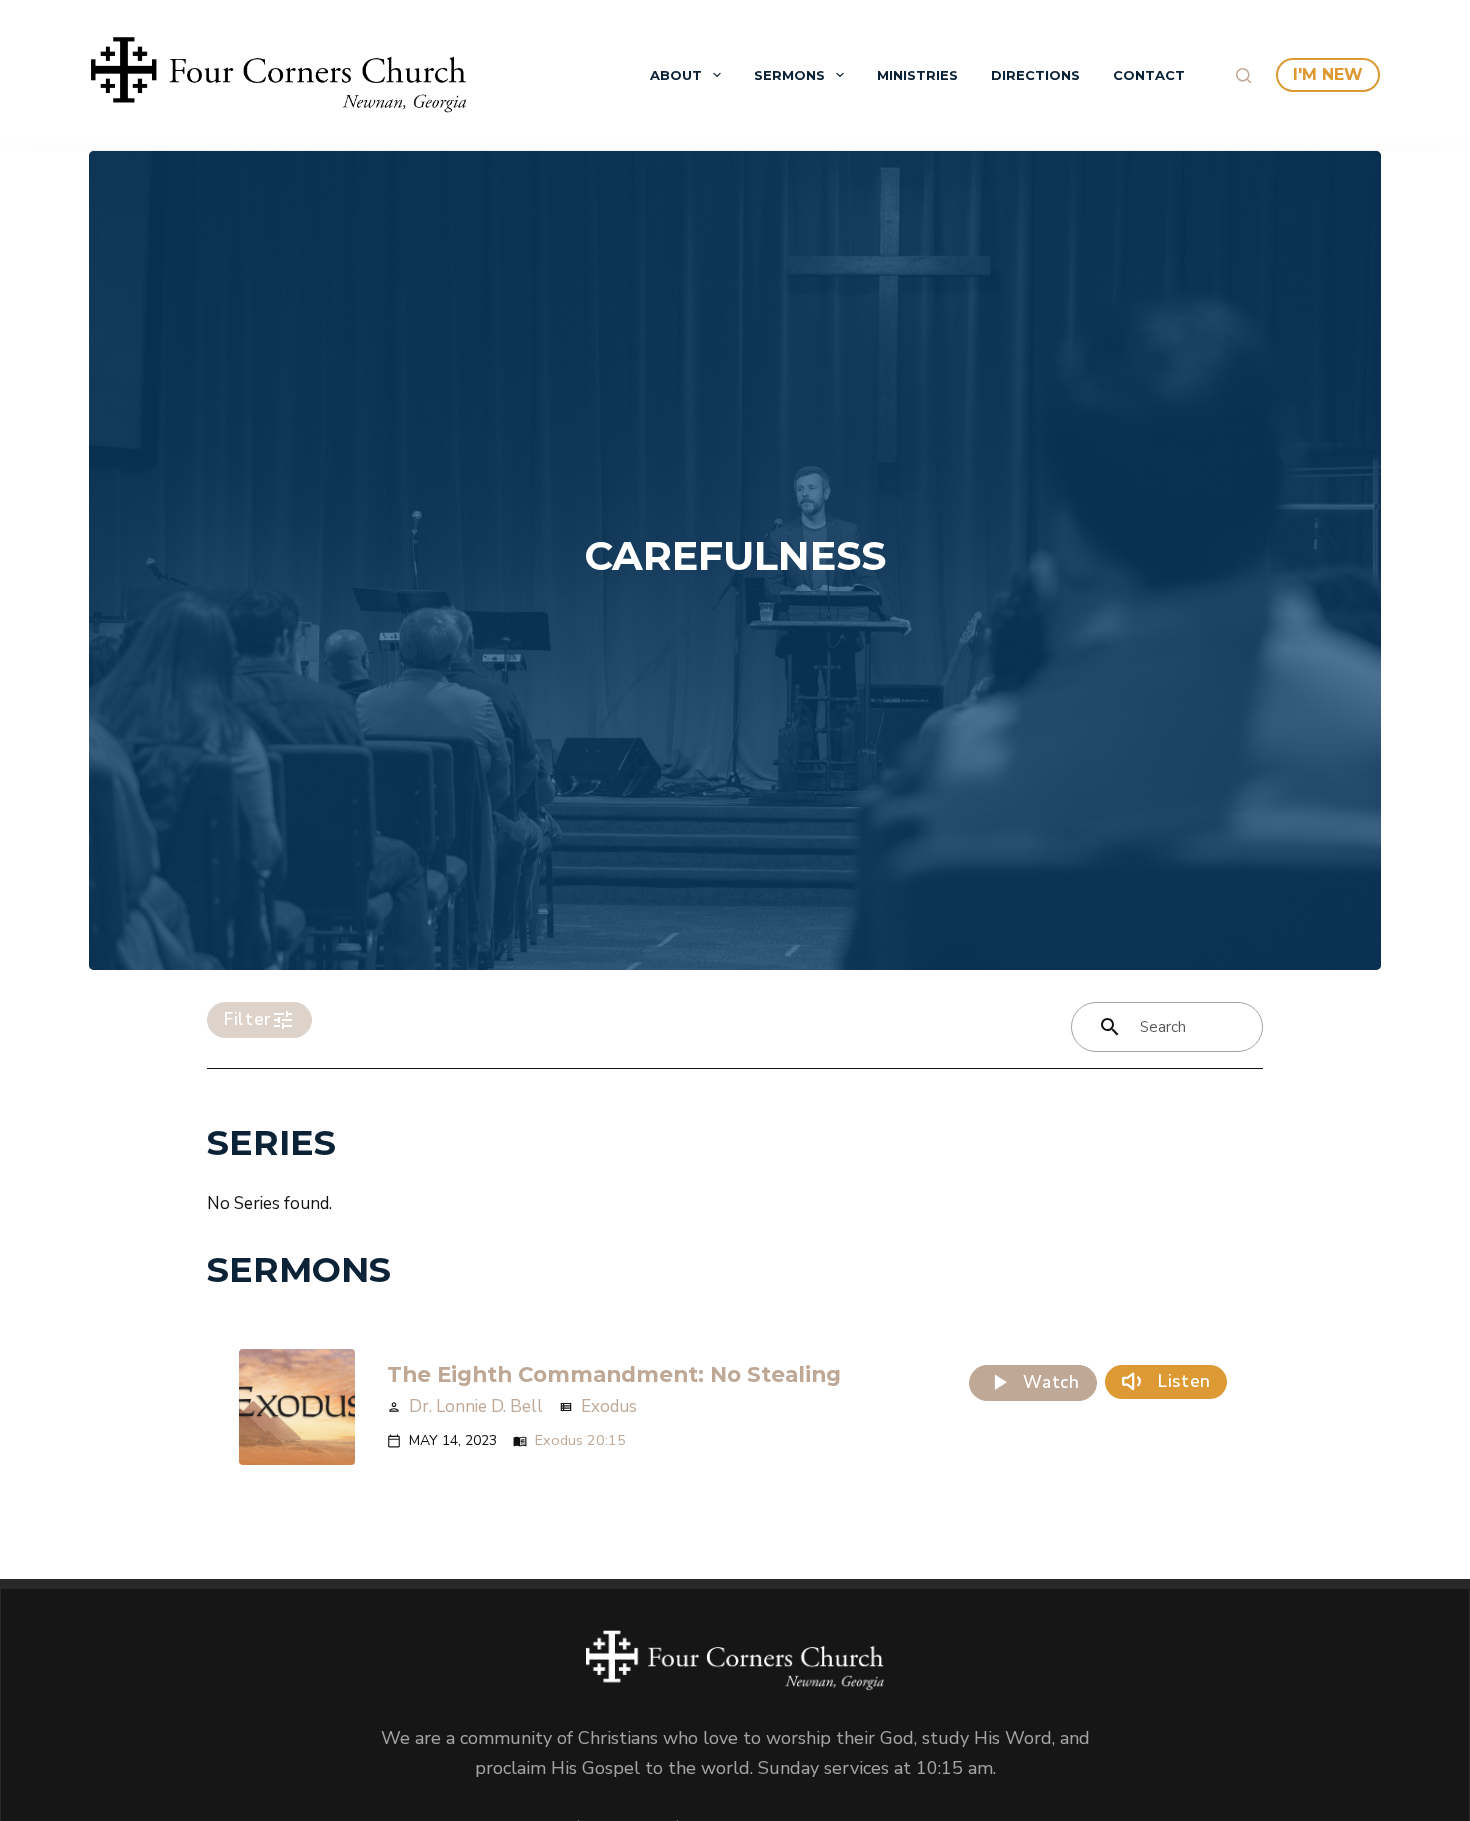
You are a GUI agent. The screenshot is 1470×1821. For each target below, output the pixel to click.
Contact (1149, 75)
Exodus (609, 1406)
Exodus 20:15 (580, 1440)
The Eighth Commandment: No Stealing (614, 1374)
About (676, 75)
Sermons (789, 75)
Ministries (917, 75)
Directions (1035, 75)
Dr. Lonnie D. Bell (476, 1406)
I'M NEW (1328, 74)
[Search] (1243, 75)
